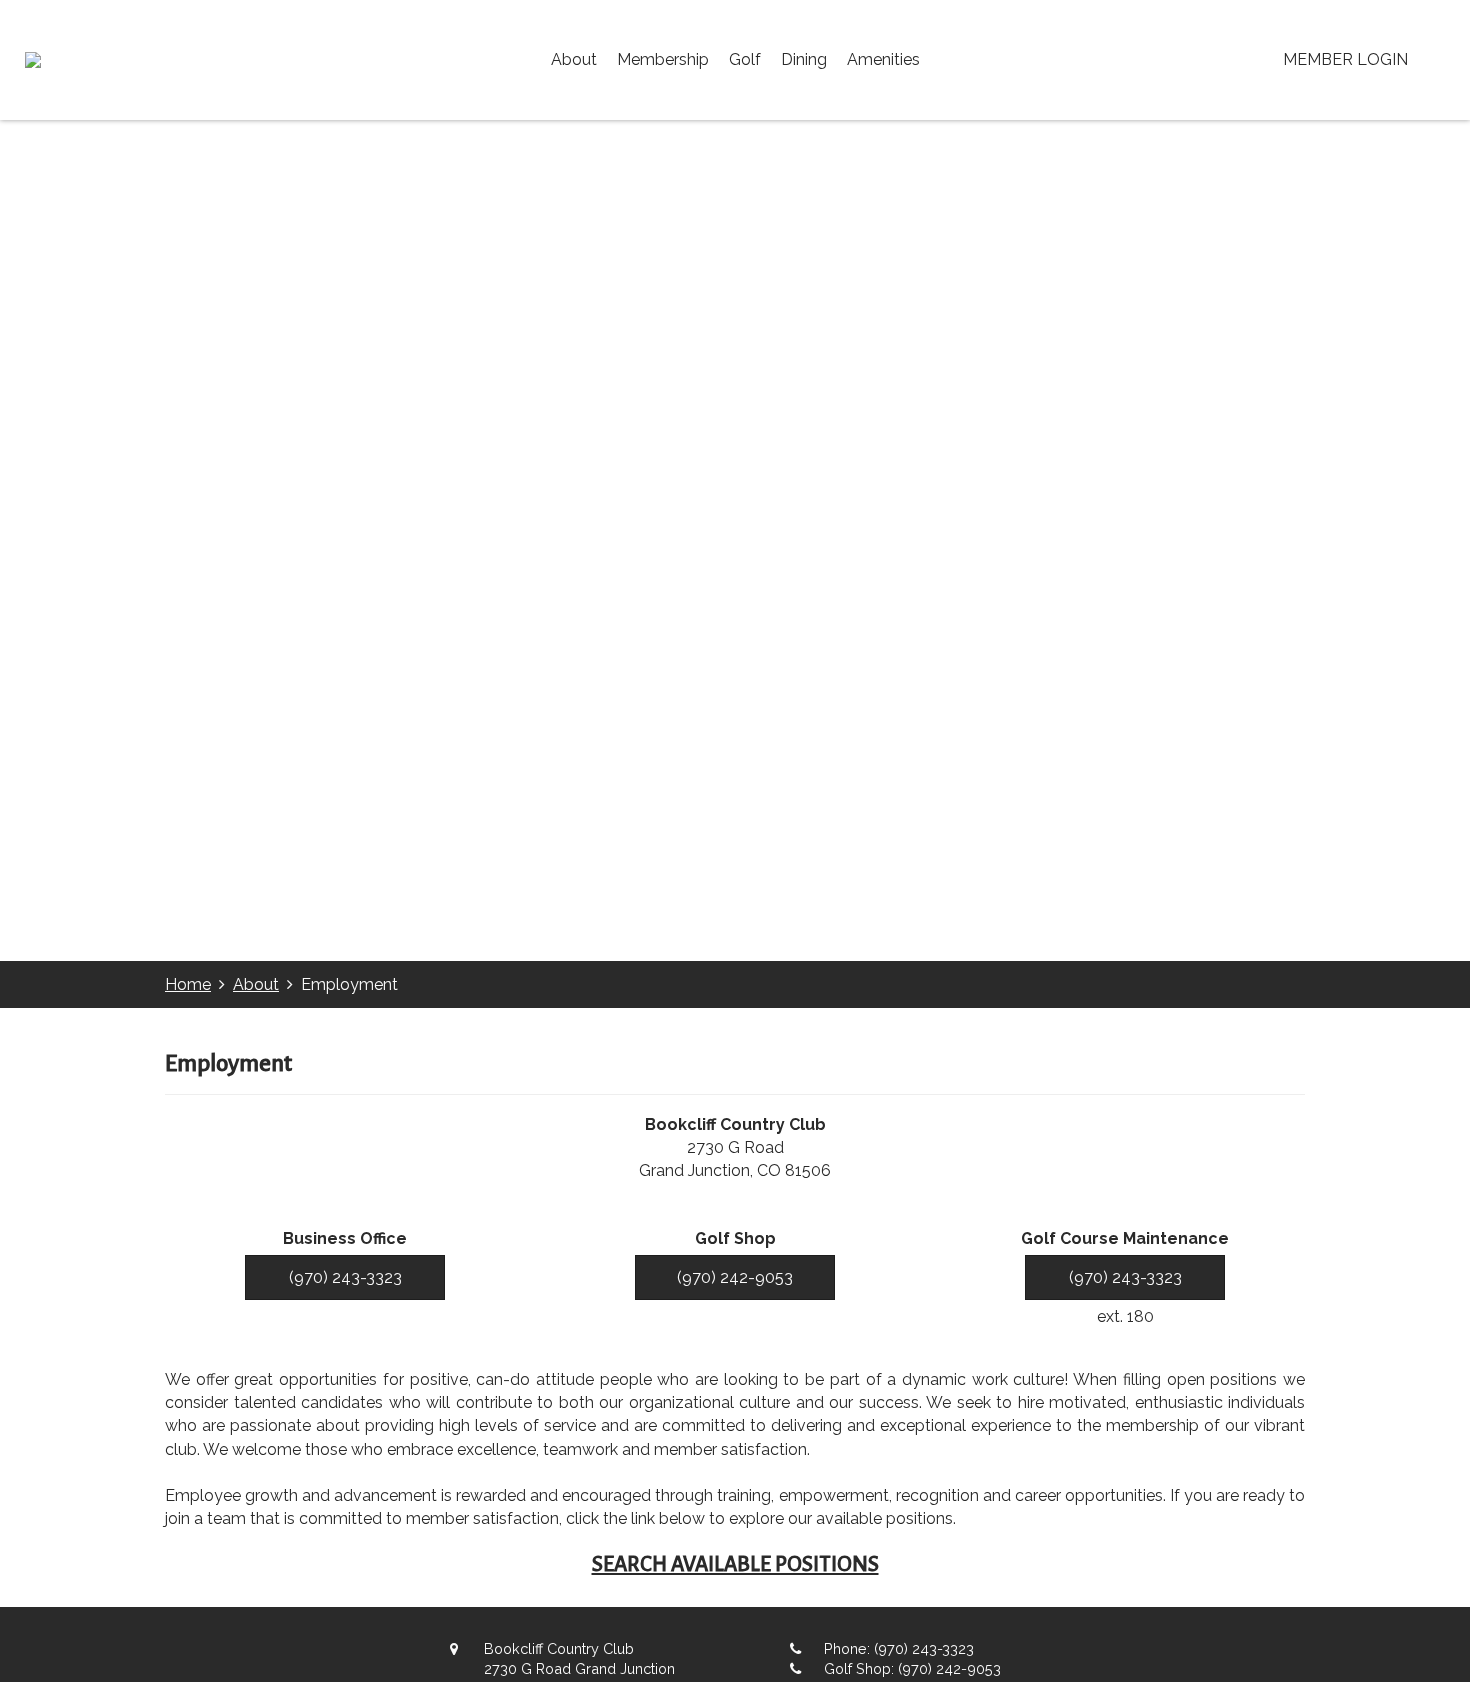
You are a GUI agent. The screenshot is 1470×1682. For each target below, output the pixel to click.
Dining (804, 59)
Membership (663, 59)
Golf (745, 59)
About (574, 59)
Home (188, 984)
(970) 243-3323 (345, 1277)
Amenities (883, 59)
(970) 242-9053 (735, 1277)
